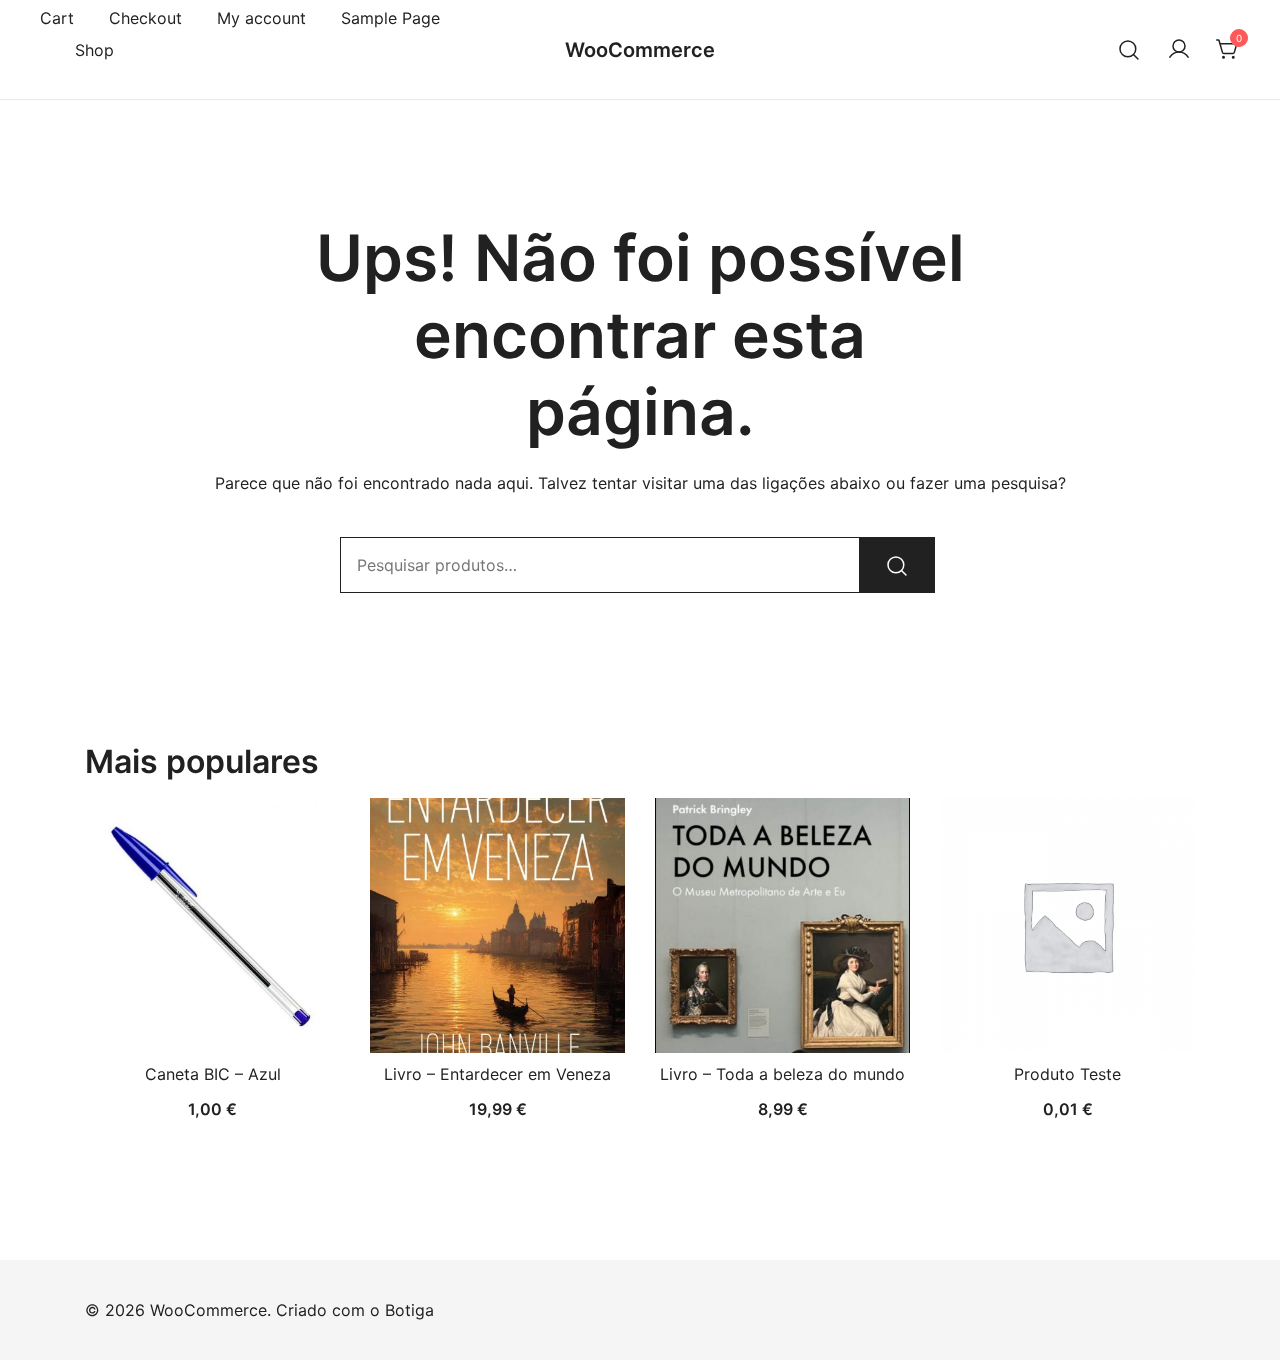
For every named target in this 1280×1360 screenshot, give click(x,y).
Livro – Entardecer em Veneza (497, 1074)
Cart (57, 18)
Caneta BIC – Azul (213, 1074)
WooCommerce (640, 50)
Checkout (145, 18)
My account (261, 18)
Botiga (409, 1310)
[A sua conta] (1179, 50)
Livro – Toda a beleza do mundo (782, 1074)
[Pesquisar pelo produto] (897, 565)
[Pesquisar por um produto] (1129, 49)
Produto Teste (1067, 1074)
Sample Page (390, 18)
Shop (94, 50)
